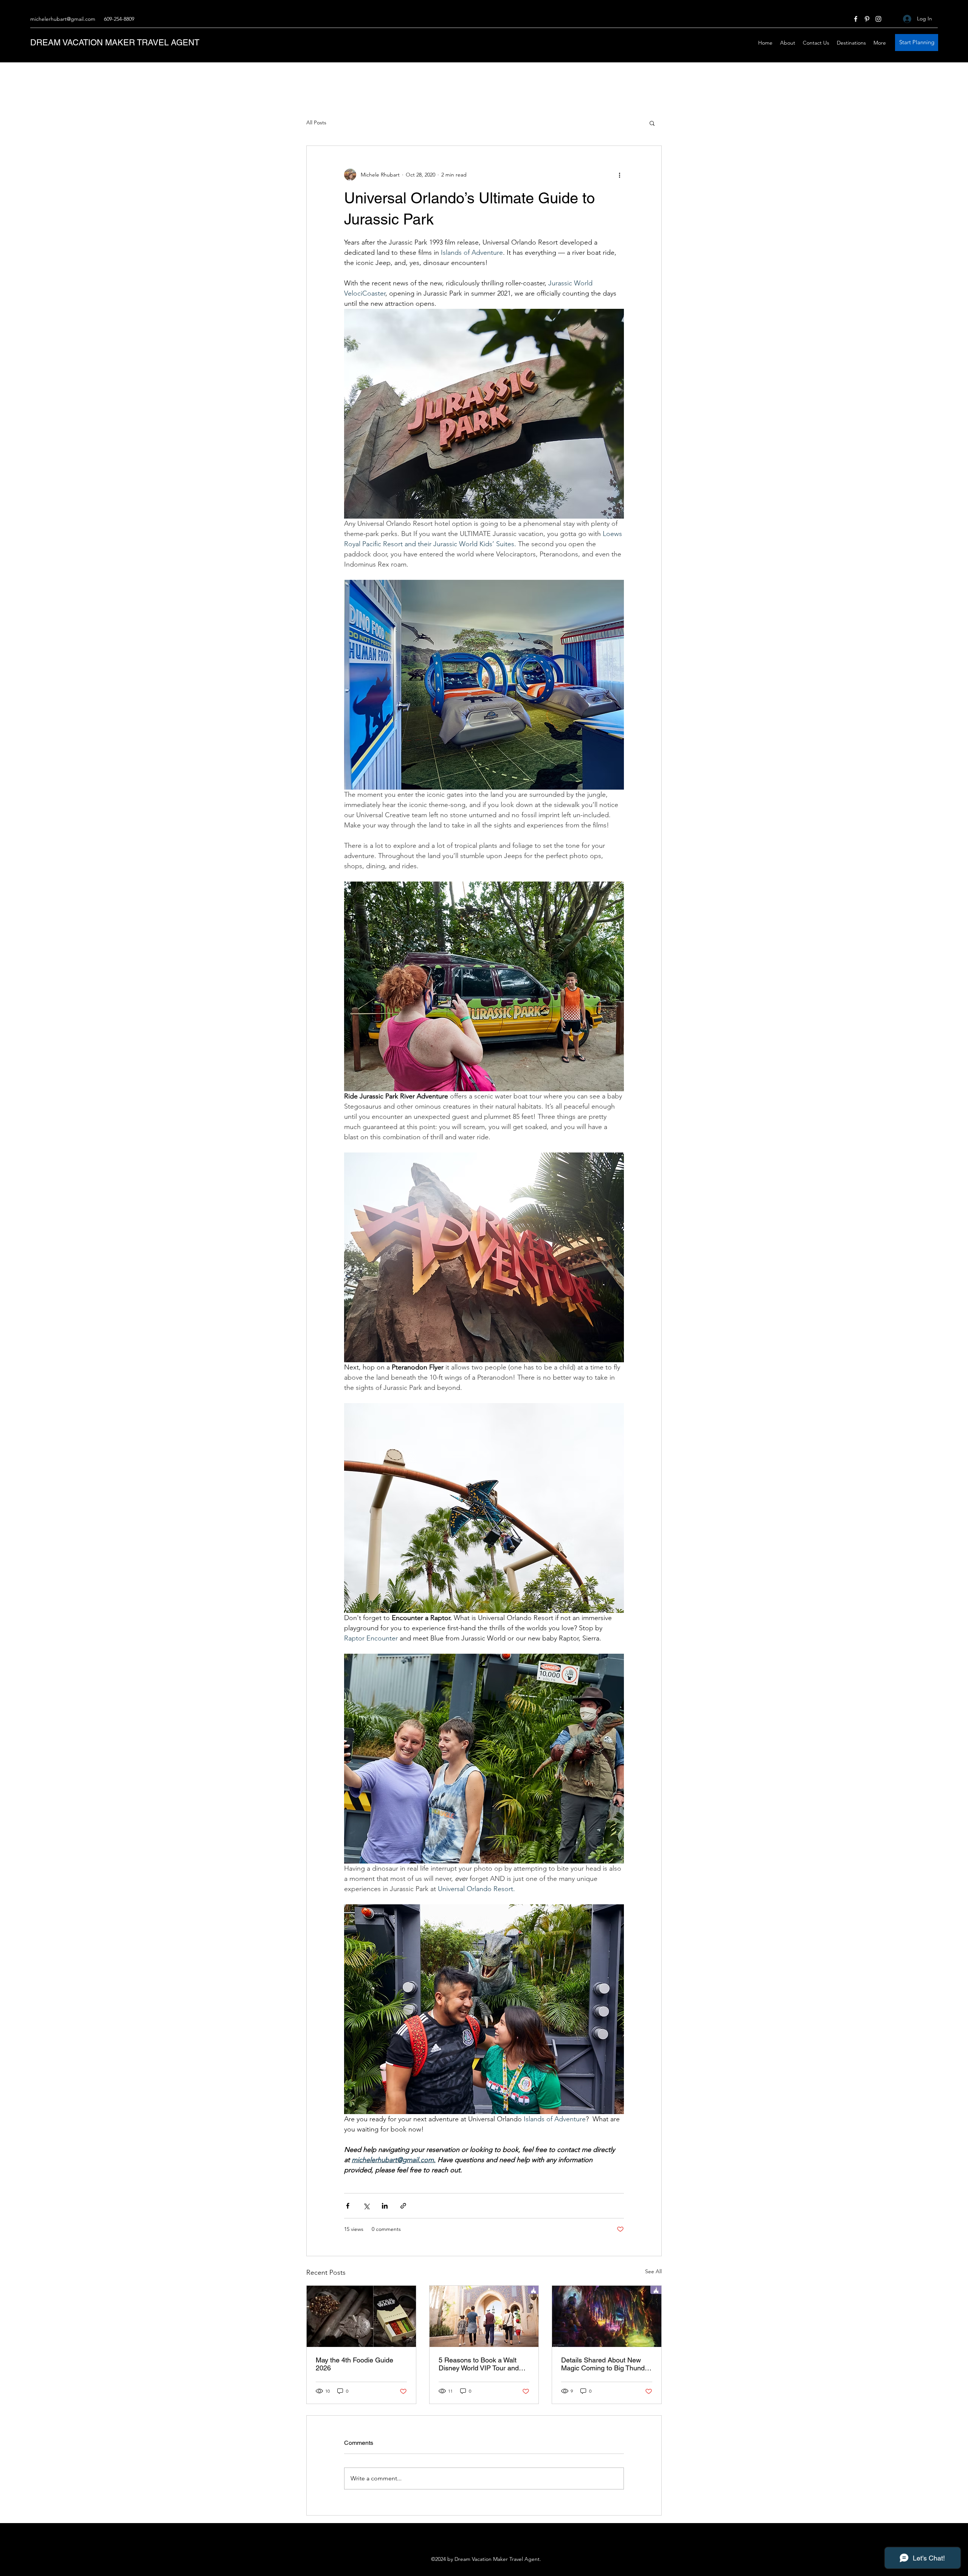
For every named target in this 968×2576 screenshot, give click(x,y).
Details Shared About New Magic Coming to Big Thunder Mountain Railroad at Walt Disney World (606, 2364)
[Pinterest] (867, 19)
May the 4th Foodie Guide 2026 (354, 2364)
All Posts (316, 122)
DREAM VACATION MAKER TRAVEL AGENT (115, 43)
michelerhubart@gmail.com (63, 19)
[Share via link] (403, 2206)
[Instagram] (878, 19)
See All (653, 2271)
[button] (652, 123)
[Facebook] (856, 19)
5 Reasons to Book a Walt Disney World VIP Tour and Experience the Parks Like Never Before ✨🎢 (479, 2364)
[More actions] (619, 175)
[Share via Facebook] (348, 2206)
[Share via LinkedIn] (385, 2206)
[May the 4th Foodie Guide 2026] (361, 2316)
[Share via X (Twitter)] (366, 2206)
